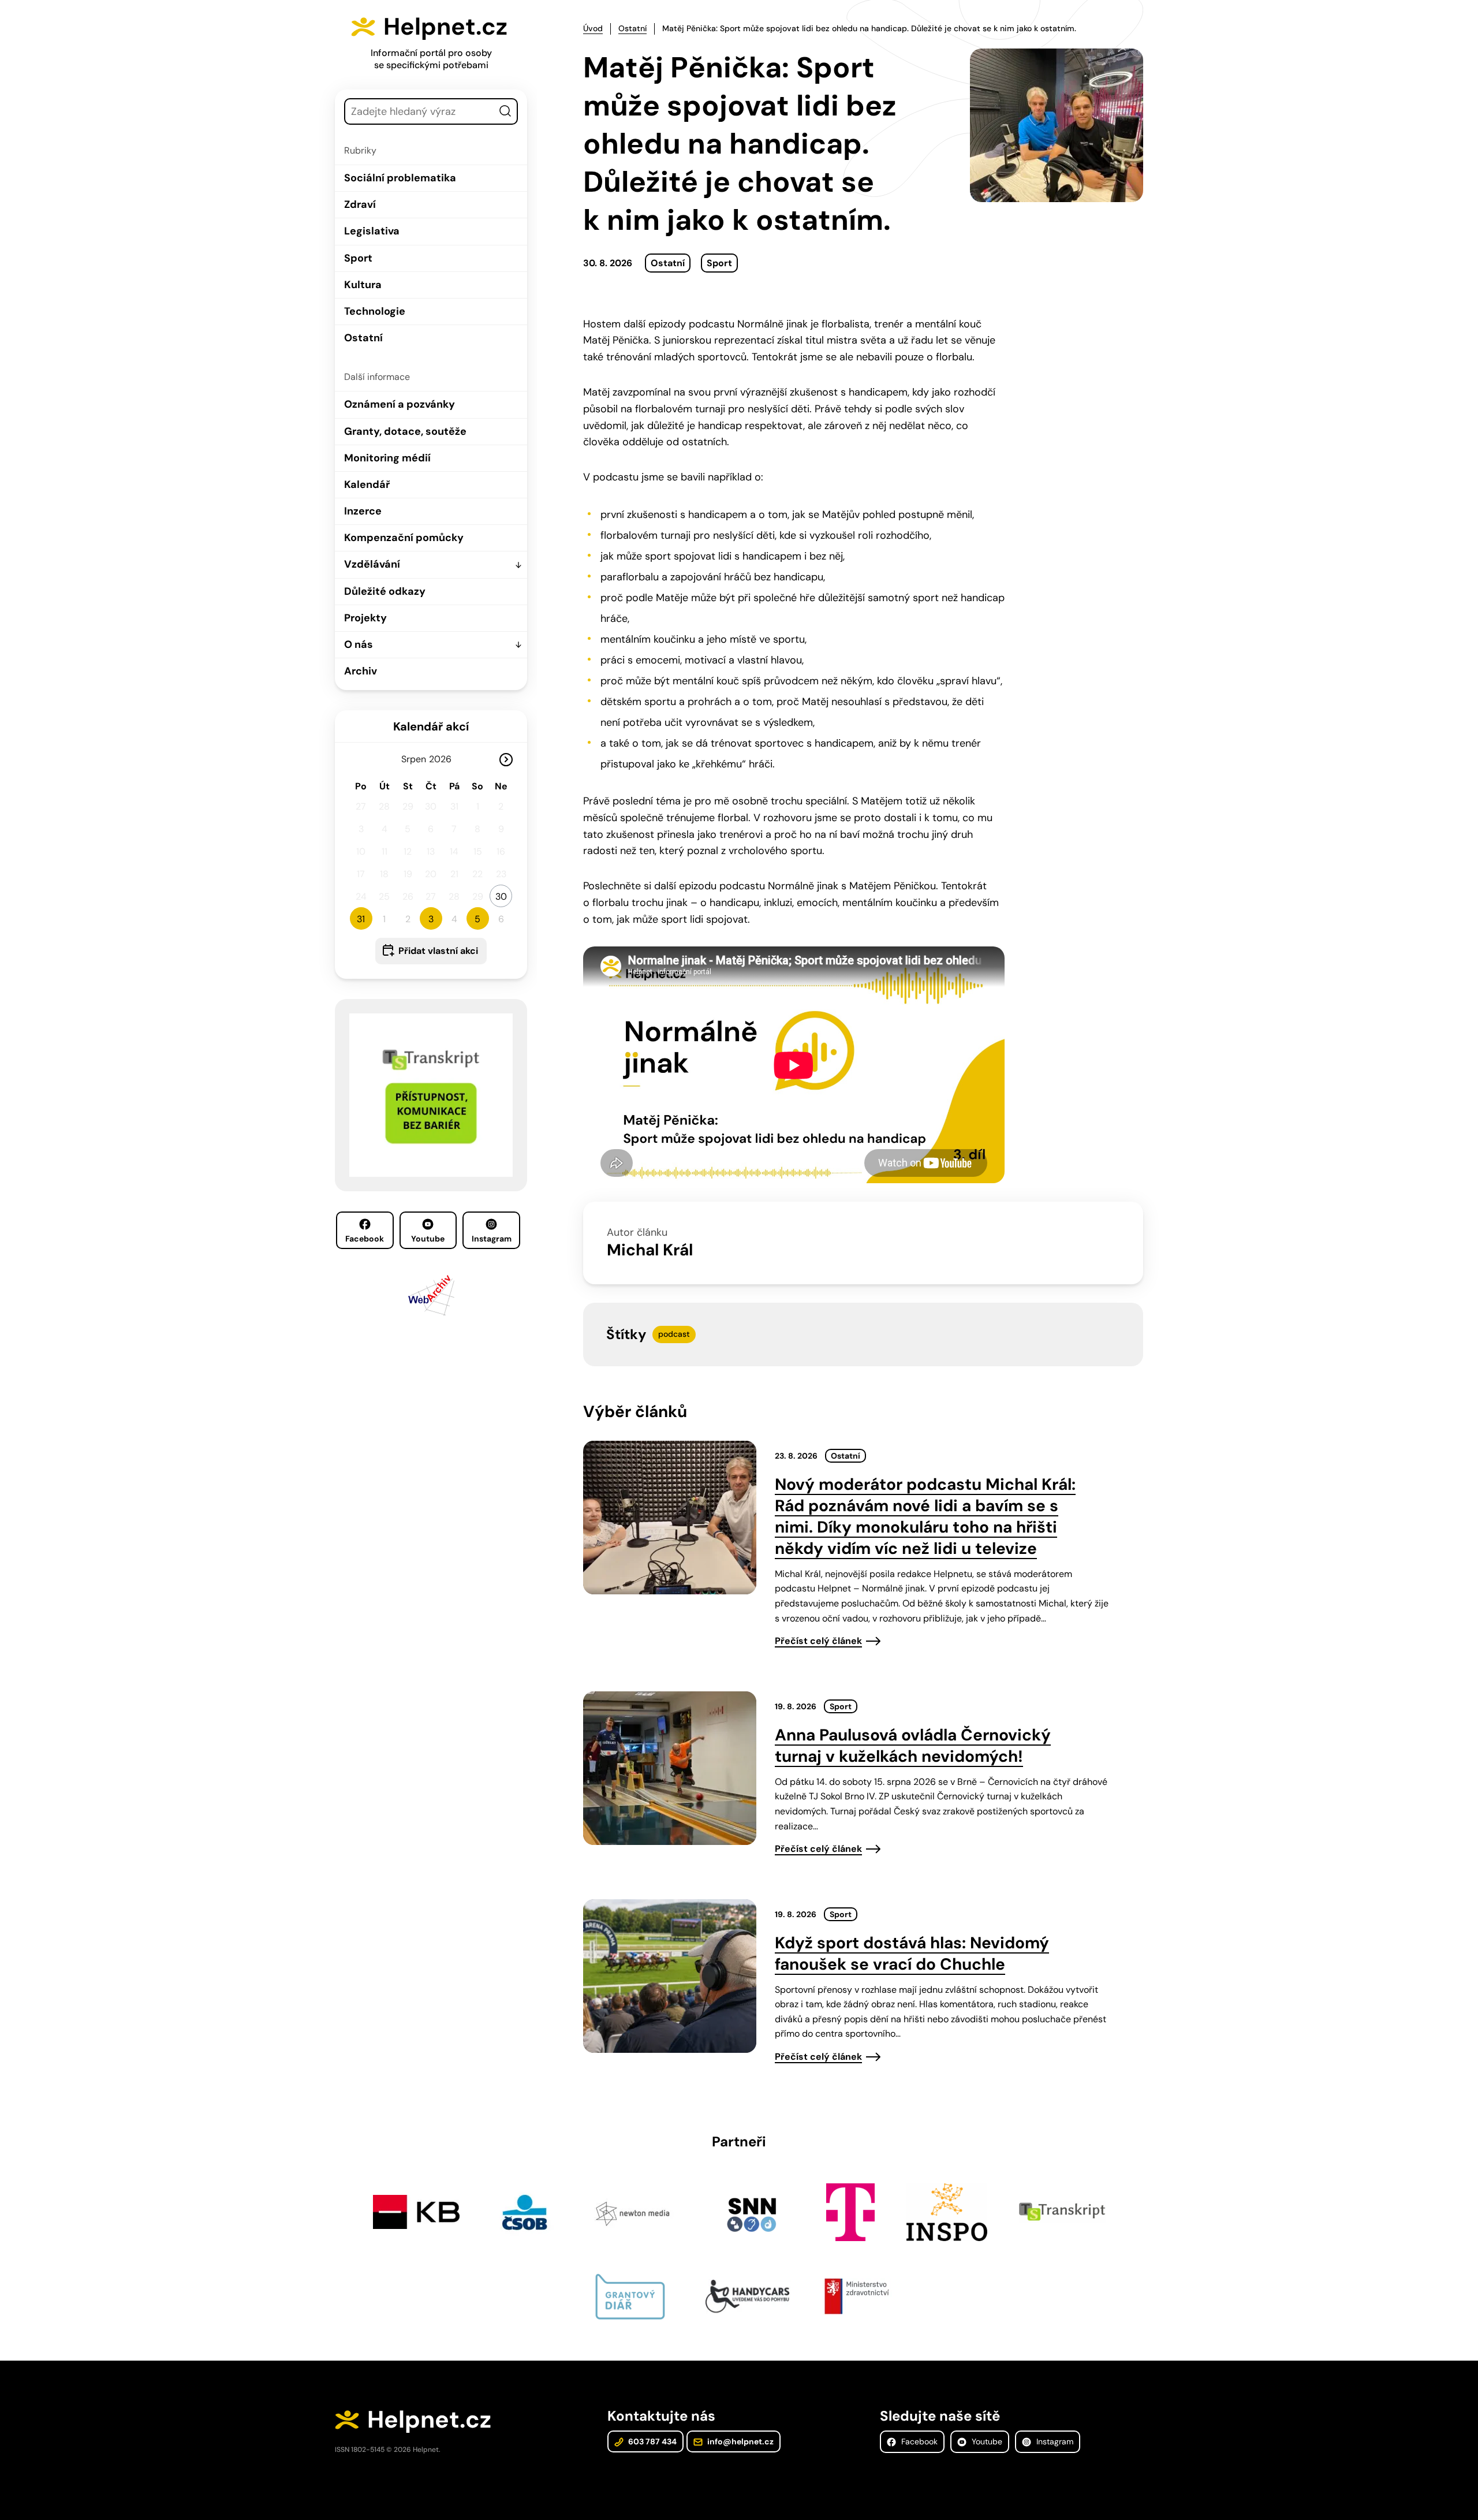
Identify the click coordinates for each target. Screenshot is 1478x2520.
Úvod (593, 28)
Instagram (492, 1239)
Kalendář (367, 484)
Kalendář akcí (431, 726)
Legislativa (372, 231)
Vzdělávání (372, 564)
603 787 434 (652, 2441)
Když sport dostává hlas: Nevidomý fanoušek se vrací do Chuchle (912, 1954)
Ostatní (363, 338)
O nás (359, 644)
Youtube (428, 1239)
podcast (674, 1334)
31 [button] (361, 919)
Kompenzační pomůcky (404, 538)
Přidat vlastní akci (438, 951)
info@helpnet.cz (740, 2441)
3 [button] (431, 919)
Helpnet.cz (445, 27)
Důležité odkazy (385, 591)
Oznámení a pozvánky (400, 404)
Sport (358, 258)
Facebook (365, 1239)
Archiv (361, 671)
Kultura (363, 285)
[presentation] (670, 1518)
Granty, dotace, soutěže (405, 431)
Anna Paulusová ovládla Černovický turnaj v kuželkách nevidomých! (913, 1746)
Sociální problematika (400, 178)
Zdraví (360, 204)
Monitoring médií (387, 458)
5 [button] (477, 919)
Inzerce (363, 511)
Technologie (375, 311)
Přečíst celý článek (818, 1641)
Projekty (365, 618)
